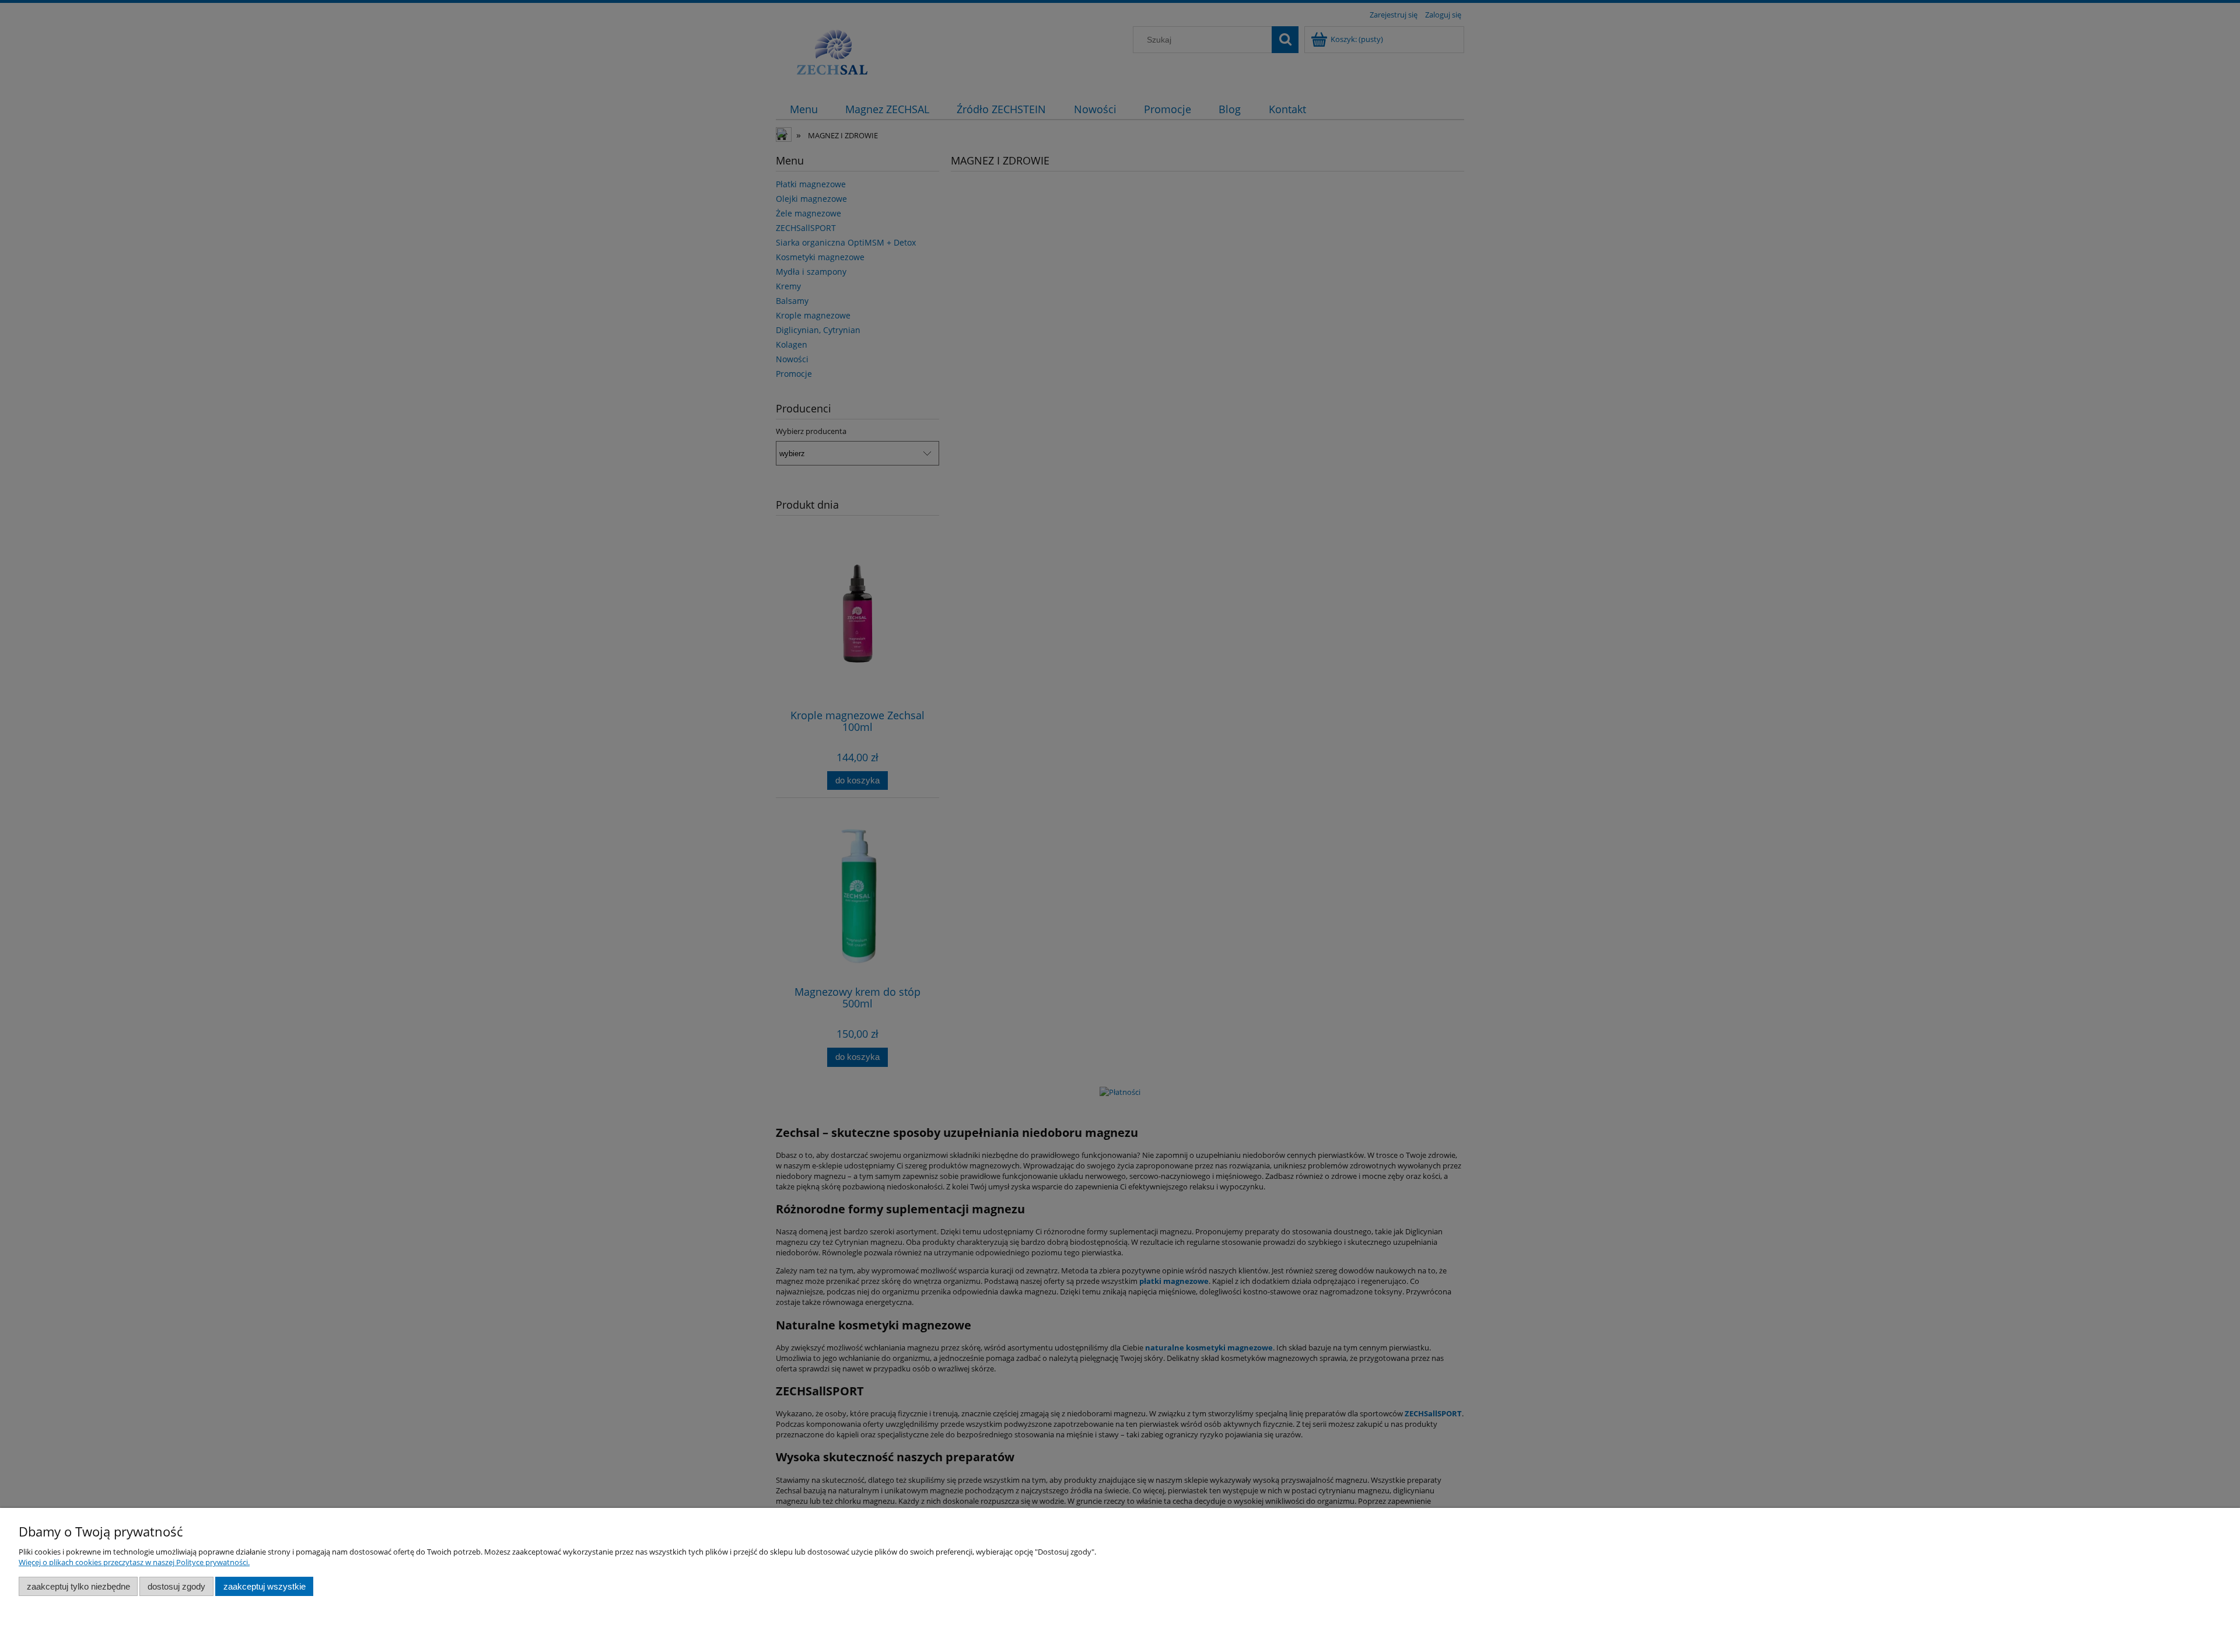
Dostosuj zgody (176, 1586)
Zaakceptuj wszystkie (265, 1586)
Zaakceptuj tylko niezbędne (78, 1586)
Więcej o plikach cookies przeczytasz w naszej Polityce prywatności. (134, 1562)
